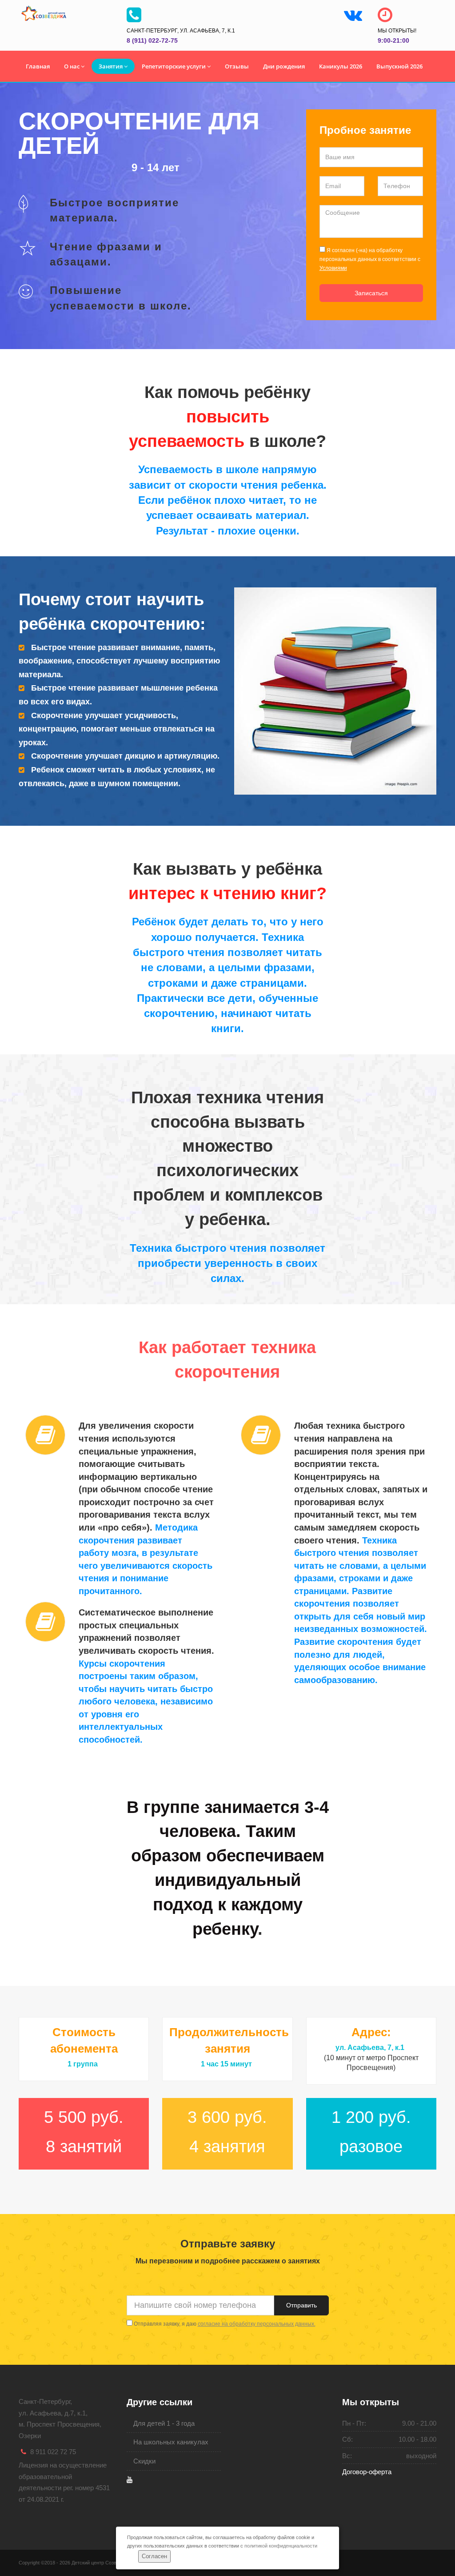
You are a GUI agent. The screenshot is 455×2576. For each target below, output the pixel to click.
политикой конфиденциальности (281, 2546)
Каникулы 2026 (341, 66)
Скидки (144, 2461)
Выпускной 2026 (399, 66)
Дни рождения (284, 66)
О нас (72, 66)
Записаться (371, 293)
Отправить (301, 2305)
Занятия (111, 66)
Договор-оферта (367, 2472)
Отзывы (237, 66)
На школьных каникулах (171, 2442)
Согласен (154, 2556)
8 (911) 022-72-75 (152, 40)
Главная (38, 66)
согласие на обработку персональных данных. (257, 2324)
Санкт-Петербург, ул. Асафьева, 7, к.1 (181, 31)
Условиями (333, 268)
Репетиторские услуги (174, 66)
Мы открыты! (397, 31)
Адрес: (371, 2032)
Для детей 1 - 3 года (164, 2423)
